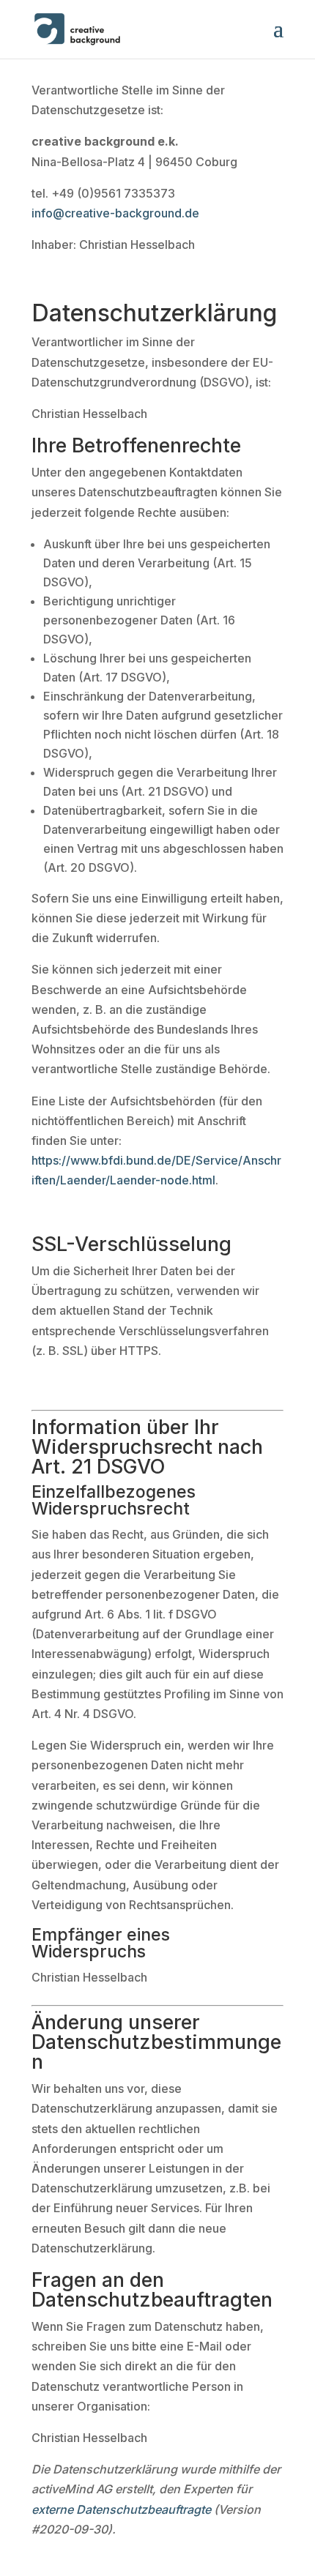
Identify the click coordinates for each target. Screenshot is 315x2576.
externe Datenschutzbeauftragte (121, 2509)
